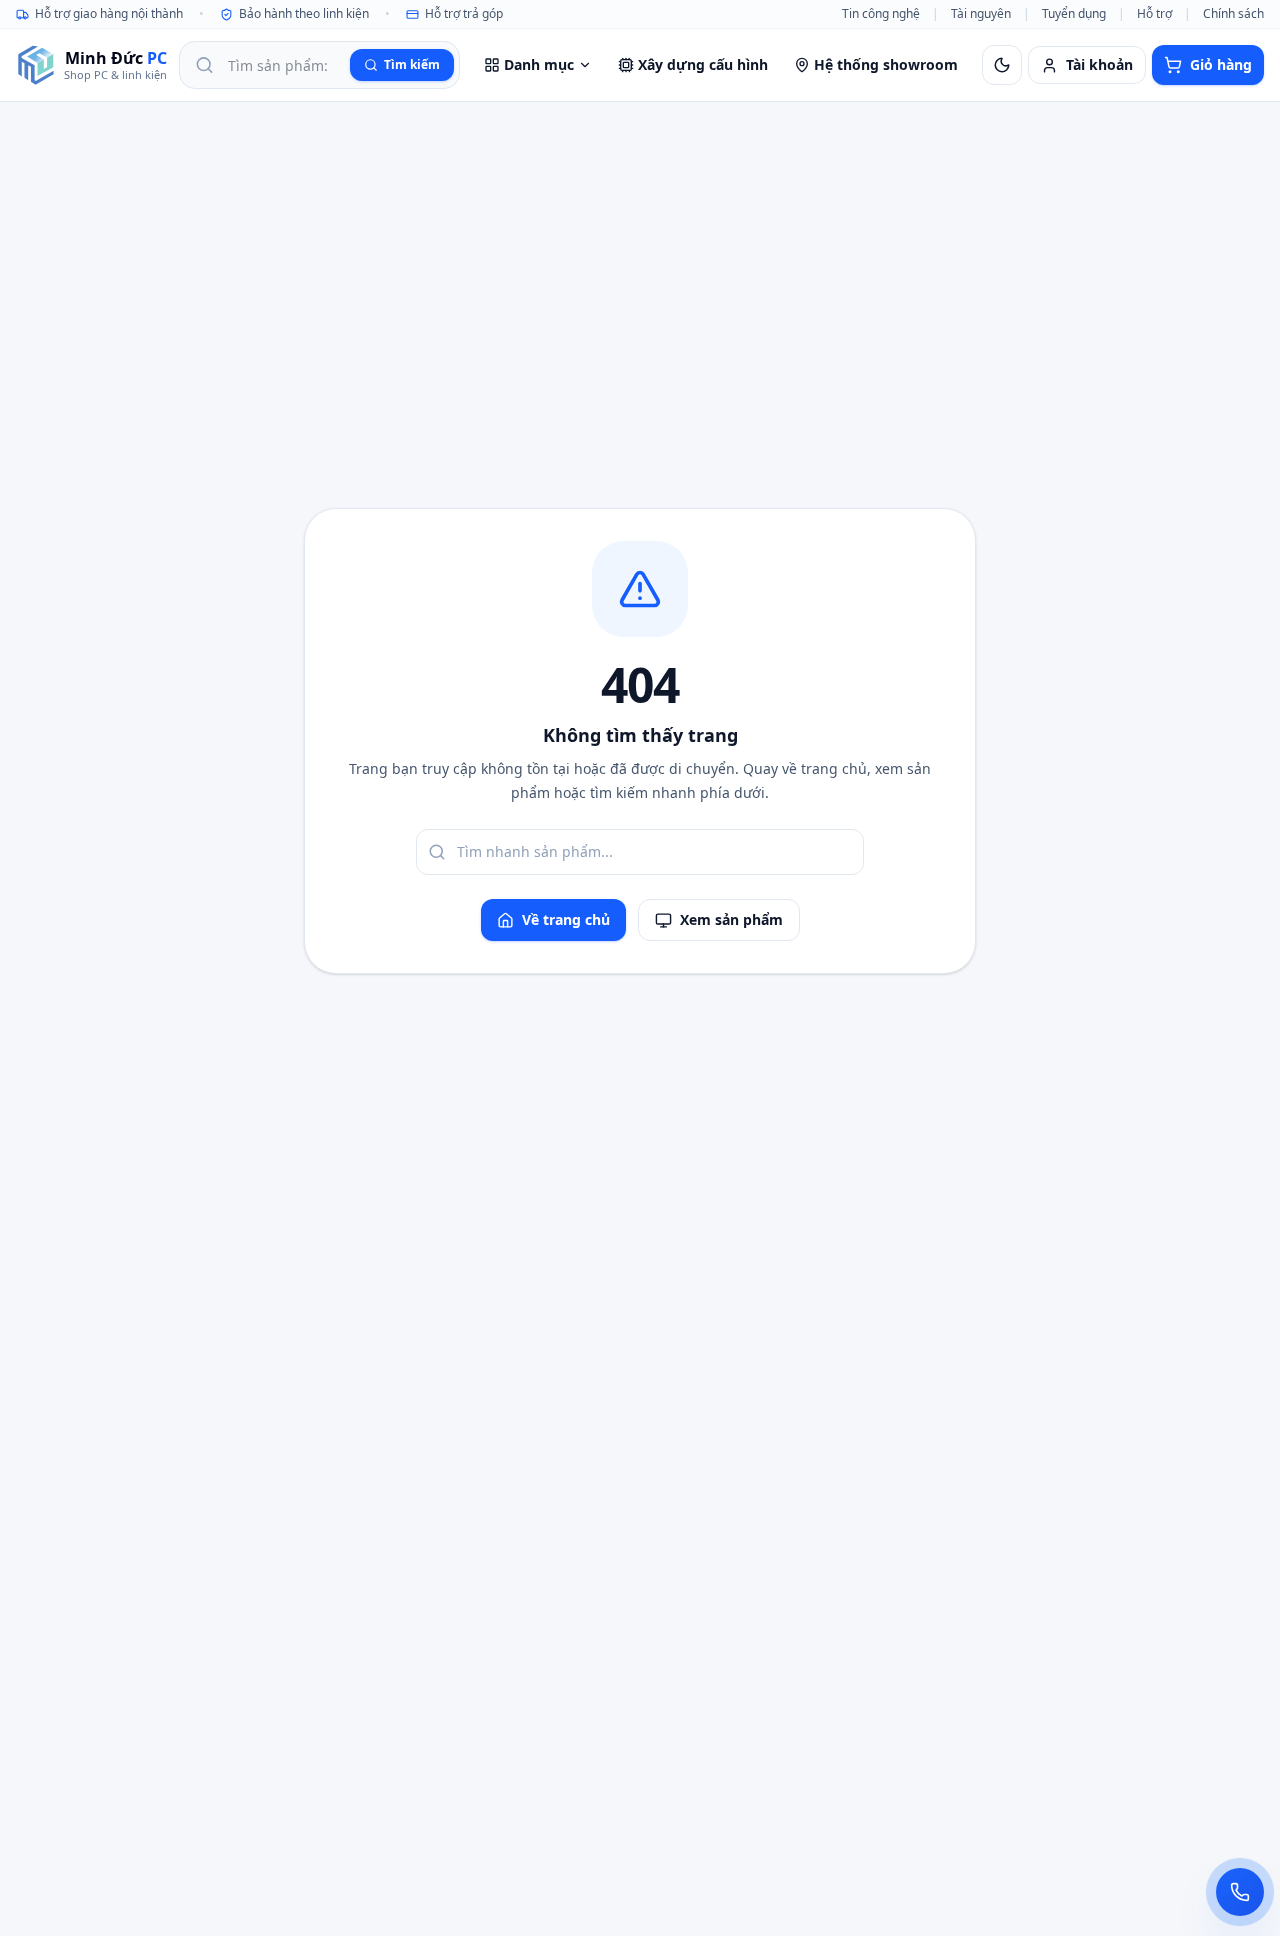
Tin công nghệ (881, 14)
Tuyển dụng (1074, 14)
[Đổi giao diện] (1002, 65)
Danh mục (539, 64)
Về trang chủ (566, 919)
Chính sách (1233, 14)
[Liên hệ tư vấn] (1240, 1892)
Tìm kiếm (412, 64)
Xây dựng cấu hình (703, 64)
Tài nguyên (981, 14)
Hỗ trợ (1154, 14)
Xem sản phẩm (731, 919)
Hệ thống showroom (886, 64)
